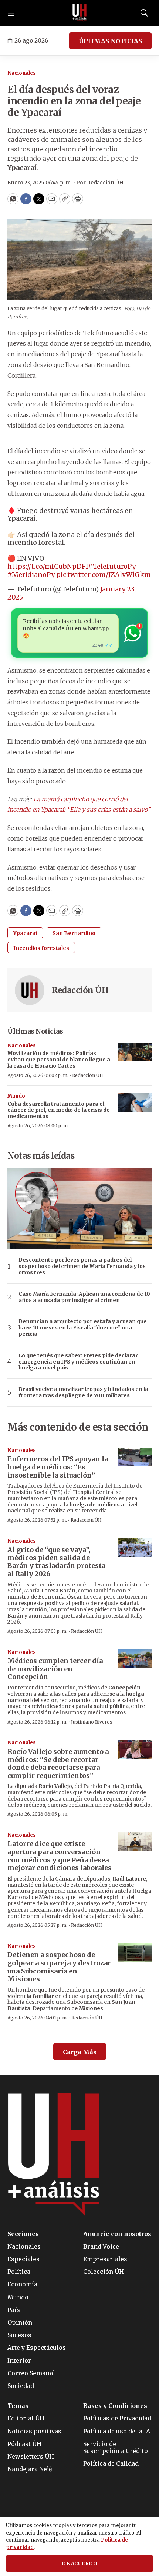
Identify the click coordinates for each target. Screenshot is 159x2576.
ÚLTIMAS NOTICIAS (110, 41)
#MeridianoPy (31, 575)
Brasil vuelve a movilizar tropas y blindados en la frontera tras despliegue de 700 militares (83, 1392)
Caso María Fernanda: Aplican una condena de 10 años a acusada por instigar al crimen (84, 1297)
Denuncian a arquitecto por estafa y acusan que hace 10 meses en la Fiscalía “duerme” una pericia (83, 1328)
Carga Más (80, 2052)
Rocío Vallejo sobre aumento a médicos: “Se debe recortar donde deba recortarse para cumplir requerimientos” (58, 1764)
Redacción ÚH (80, 990)
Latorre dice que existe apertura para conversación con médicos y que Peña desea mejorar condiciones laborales (60, 1856)
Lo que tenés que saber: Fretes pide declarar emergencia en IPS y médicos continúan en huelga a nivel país (78, 1362)
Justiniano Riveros (92, 1722)
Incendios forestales (41, 948)
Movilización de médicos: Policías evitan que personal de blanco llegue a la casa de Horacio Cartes (59, 1060)
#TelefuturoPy (112, 566)
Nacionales (22, 73)
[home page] (79, 13)
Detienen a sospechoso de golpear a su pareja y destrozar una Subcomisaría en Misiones (59, 1967)
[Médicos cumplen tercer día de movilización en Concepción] (135, 1659)
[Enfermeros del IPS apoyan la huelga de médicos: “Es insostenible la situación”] (135, 1457)
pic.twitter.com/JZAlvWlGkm (104, 575)
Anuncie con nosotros (117, 2234)
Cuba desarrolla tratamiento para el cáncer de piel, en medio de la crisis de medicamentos (59, 1110)
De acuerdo (79, 2564)
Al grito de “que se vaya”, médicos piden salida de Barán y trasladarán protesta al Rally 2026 (56, 1562)
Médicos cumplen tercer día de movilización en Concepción (55, 1669)
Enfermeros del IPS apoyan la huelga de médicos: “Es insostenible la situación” (58, 1467)
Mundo (16, 1096)
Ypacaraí (25, 933)
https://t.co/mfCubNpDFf (48, 566)
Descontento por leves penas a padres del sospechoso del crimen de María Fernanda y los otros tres (82, 1266)
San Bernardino (74, 933)
